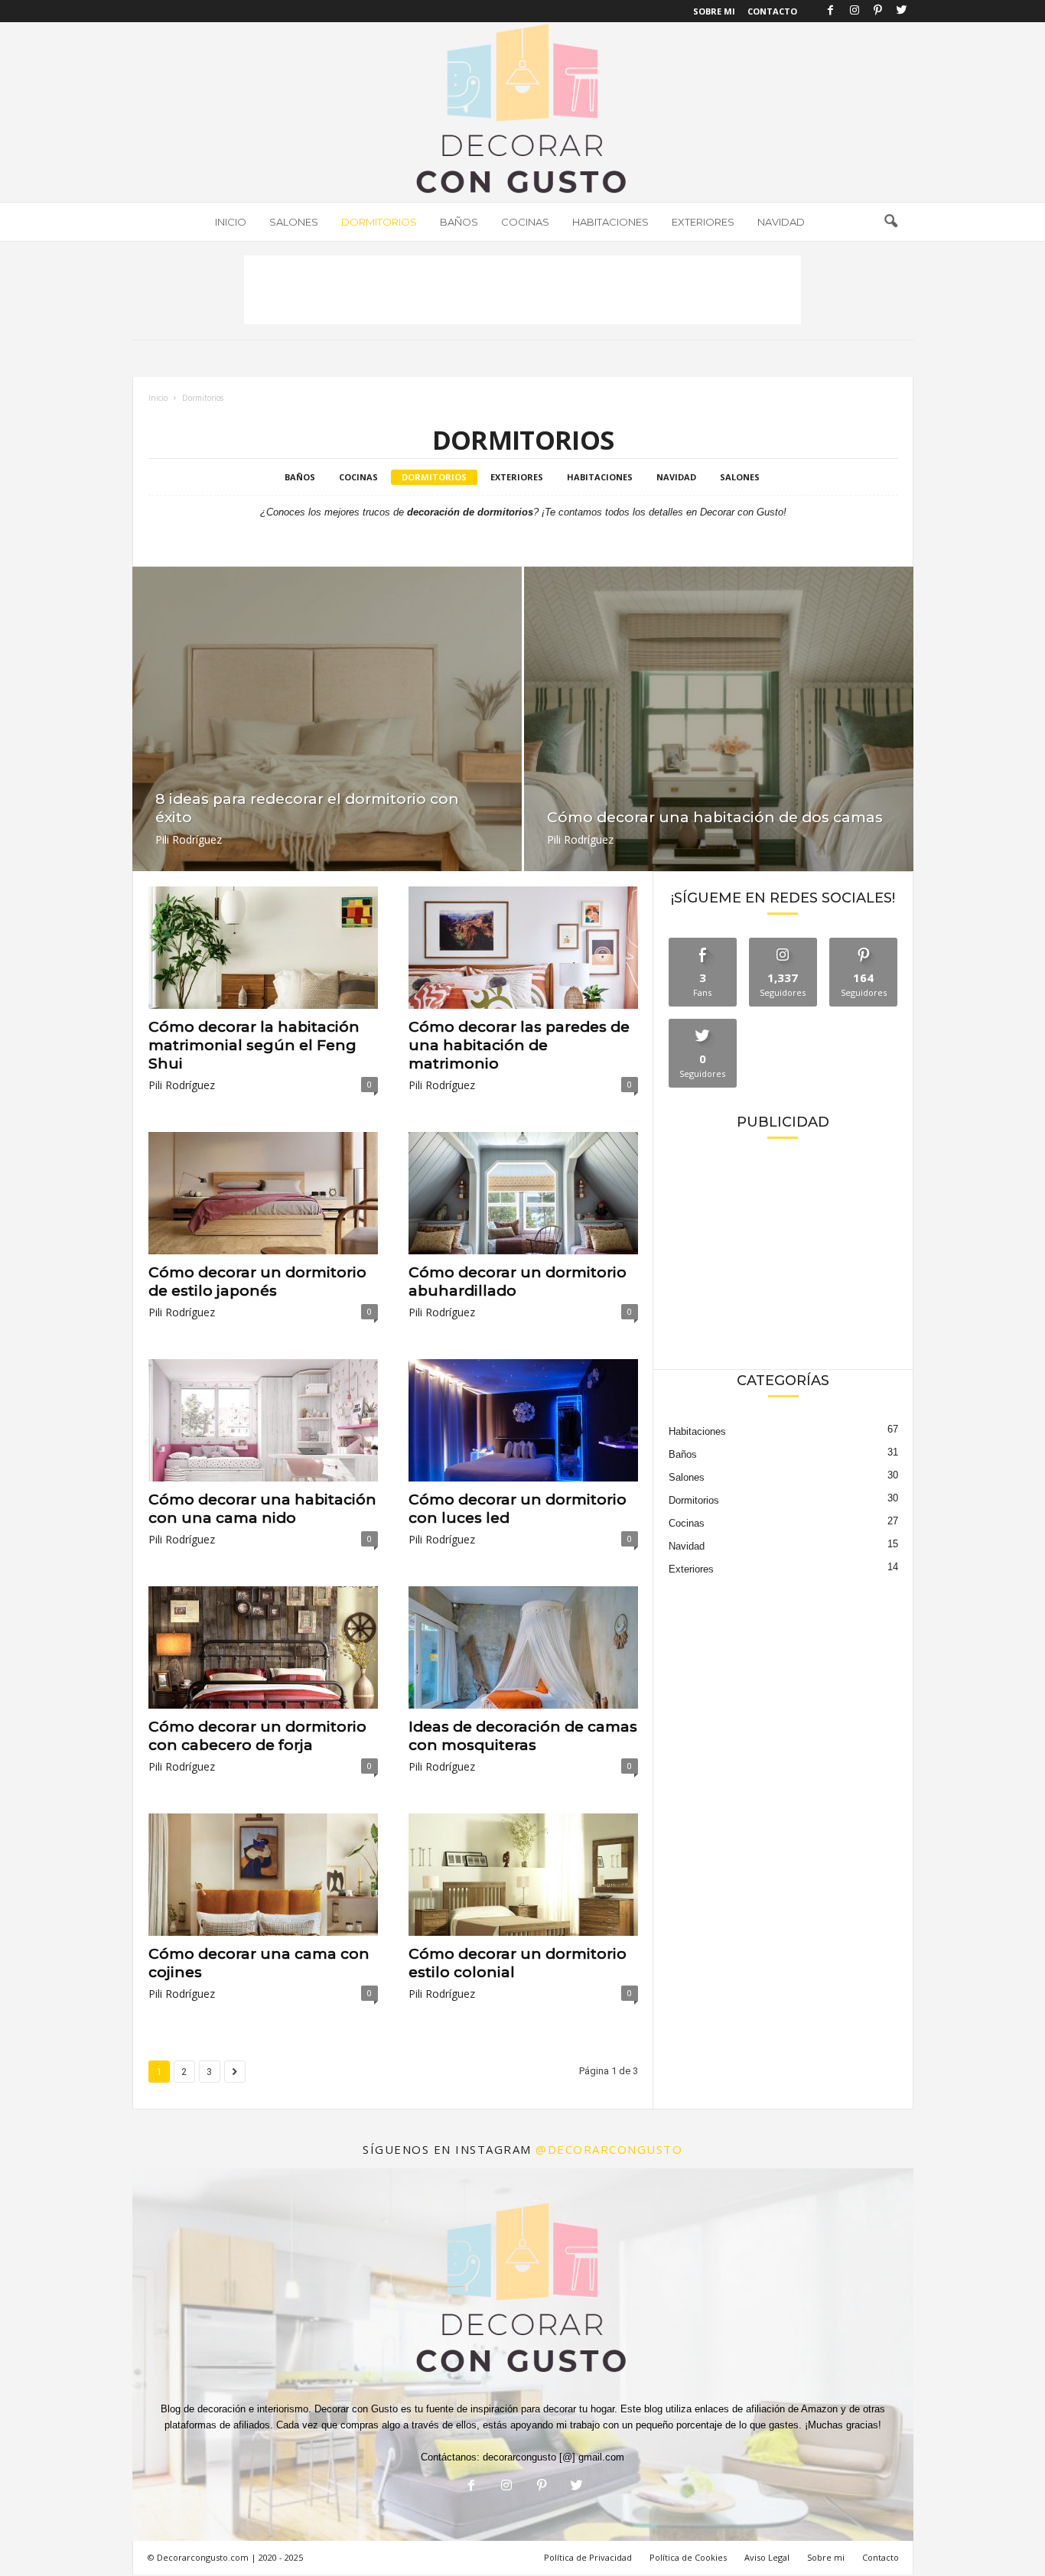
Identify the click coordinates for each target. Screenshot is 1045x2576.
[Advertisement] (522, 290)
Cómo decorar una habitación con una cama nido (262, 1509)
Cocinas (525, 222)
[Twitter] (902, 11)
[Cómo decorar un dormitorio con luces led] (523, 1420)
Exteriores (703, 222)
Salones (294, 222)
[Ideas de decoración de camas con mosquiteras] (523, 1647)
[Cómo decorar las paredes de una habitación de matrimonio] (523, 948)
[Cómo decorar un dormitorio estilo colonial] (523, 1875)
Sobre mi (826, 2557)
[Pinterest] (878, 11)
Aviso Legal (767, 2557)
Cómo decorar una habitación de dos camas (715, 817)
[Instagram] (855, 11)
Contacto (772, 11)
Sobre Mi (714, 11)
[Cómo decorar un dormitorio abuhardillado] (523, 1193)
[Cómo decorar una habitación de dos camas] (719, 734)
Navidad (781, 222)
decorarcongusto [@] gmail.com (553, 2457)
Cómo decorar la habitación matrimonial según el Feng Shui (254, 1045)
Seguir (783, 943)
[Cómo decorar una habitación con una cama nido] (263, 1420)
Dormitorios (379, 222)
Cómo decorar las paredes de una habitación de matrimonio (519, 1045)
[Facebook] (831, 11)
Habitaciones (610, 222)
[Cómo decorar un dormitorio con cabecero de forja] (263, 1647)
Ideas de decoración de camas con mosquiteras (523, 1736)
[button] (890, 222)
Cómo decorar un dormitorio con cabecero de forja (257, 1736)
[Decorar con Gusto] (522, 112)
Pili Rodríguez (189, 839)
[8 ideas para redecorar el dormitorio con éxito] (327, 734)
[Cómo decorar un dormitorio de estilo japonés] (263, 1193)
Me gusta (703, 943)
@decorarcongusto (609, 2149)
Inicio (231, 222)
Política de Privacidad (588, 2557)
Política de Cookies (688, 2557)
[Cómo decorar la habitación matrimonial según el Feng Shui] (263, 948)
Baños (459, 222)
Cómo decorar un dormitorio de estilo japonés (257, 1281)
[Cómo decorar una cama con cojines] (263, 1875)
